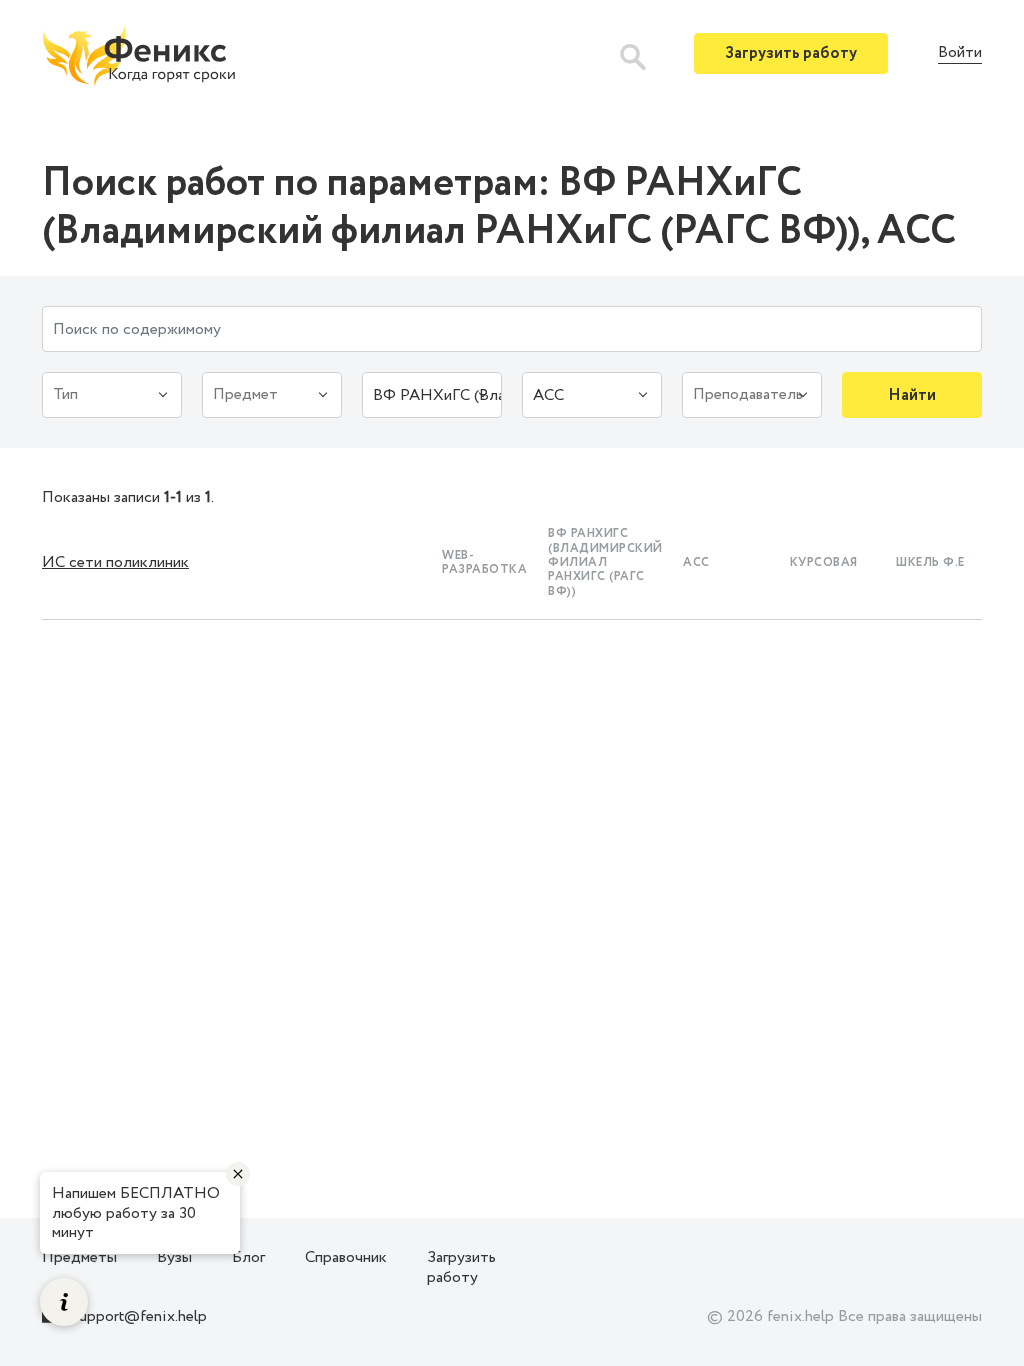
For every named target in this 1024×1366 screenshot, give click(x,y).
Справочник (346, 1257)
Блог (248, 1257)
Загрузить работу (791, 53)
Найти (912, 395)
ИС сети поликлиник (115, 562)
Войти (960, 53)
